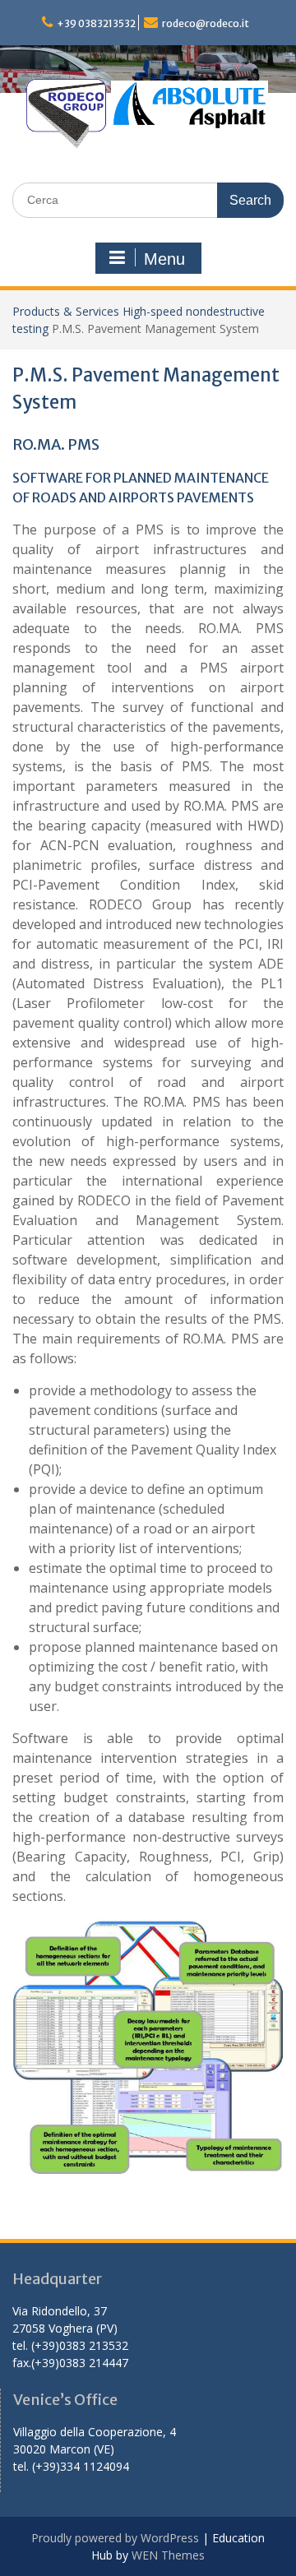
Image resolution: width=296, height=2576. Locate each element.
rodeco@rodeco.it (206, 23)
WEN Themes (168, 2555)
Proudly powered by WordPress (115, 2538)
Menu (164, 259)
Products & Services (66, 311)
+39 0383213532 (96, 23)
